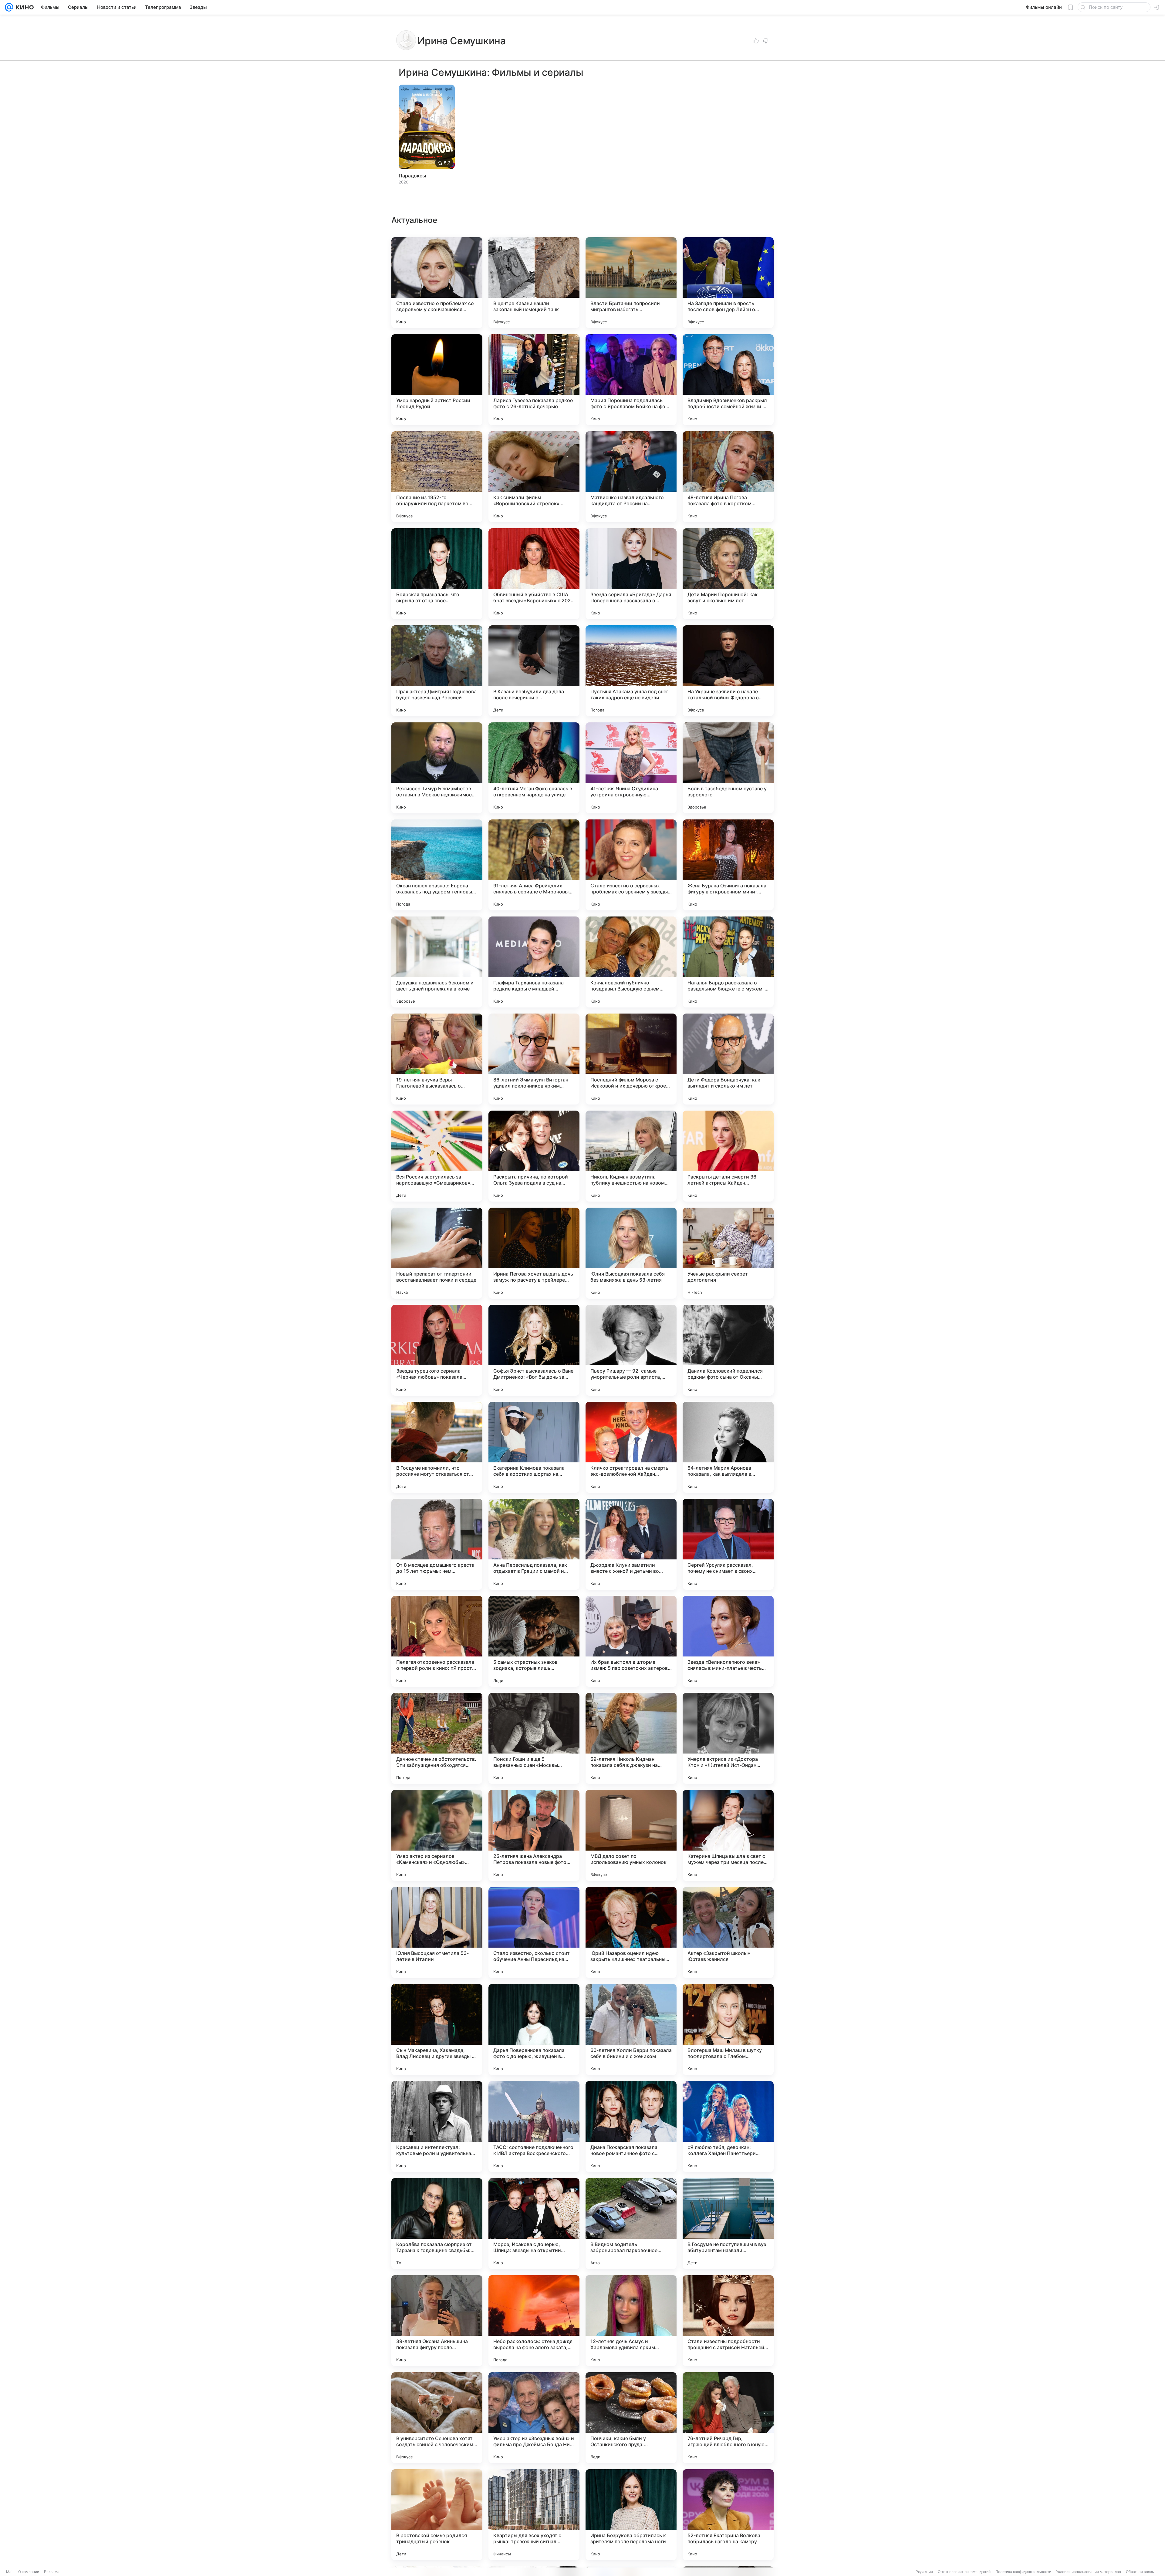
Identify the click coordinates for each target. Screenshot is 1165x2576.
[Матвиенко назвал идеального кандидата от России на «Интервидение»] (631, 477)
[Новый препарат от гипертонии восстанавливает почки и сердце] (437, 1253)
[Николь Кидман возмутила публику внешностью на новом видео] (631, 1156)
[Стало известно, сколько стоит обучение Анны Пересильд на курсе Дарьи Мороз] (534, 1932)
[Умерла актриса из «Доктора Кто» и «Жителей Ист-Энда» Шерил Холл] (728, 1738)
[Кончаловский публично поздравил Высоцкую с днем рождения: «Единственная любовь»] (631, 962)
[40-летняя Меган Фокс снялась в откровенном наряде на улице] (534, 768)
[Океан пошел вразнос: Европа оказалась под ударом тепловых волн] (437, 865)
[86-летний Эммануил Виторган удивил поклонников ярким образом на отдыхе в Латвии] (534, 1059)
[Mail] (9, 7)
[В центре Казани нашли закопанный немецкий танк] (534, 283)
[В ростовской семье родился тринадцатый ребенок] (437, 2515)
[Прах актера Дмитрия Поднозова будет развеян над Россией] (437, 671)
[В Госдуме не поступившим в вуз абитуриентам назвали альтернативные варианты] (728, 2224)
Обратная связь (1140, 2572)
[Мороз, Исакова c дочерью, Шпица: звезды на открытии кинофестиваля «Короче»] (534, 2224)
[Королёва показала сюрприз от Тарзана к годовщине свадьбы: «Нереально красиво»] (437, 2224)
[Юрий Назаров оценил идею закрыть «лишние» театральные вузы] (631, 1932)
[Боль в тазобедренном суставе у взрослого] (728, 768)
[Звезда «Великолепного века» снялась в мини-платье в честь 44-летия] (728, 1641)
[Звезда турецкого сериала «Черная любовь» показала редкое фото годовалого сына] (437, 1350)
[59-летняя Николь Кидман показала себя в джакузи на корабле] (631, 1738)
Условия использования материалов (1089, 2572)
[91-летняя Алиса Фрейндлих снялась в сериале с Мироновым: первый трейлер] (534, 865)
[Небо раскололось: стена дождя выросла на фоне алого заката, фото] (534, 2321)
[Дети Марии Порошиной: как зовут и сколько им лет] (728, 574)
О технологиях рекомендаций (964, 2572)
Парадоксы (412, 176)
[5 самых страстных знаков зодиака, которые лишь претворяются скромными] (534, 1641)
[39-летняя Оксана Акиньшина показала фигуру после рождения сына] (437, 2321)
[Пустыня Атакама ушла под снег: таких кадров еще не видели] (631, 671)
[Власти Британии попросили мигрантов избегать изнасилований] (631, 283)
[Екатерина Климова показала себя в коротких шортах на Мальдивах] (534, 1447)
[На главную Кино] (24, 7)
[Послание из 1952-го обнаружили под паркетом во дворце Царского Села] (437, 477)
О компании (29, 2572)
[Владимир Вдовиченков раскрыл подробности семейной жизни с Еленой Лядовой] (728, 380)
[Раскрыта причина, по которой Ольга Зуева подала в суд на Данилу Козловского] (534, 1156)
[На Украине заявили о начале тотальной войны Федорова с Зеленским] (728, 671)
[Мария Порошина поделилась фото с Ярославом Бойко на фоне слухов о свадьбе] (631, 380)
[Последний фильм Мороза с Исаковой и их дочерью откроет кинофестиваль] (631, 1059)
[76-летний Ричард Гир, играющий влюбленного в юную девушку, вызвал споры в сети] (728, 2418)
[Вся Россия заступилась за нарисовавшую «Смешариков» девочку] (437, 1156)
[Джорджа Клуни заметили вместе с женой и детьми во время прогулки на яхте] (631, 1544)
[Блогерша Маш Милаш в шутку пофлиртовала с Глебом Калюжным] (728, 2030)
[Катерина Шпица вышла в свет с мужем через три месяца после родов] (728, 1835)
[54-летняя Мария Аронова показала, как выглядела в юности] (728, 1447)
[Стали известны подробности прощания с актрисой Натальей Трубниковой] (728, 2321)
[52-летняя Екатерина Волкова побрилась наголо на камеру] (728, 2515)
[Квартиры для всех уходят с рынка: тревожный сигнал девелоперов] (534, 2515)
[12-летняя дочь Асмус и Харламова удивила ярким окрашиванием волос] (631, 2321)
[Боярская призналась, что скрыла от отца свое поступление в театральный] (437, 574)
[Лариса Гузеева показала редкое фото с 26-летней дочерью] (534, 380)
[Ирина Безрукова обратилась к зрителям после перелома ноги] (631, 2515)
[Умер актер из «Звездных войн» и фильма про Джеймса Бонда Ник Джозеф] (534, 2418)
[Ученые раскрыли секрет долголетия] (728, 1253)
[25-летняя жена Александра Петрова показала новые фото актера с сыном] (534, 1835)
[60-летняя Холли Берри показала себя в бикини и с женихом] (631, 2030)
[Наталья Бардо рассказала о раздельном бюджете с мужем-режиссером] (728, 962)
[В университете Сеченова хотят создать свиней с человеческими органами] (437, 2418)
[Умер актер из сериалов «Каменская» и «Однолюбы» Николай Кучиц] (437, 1835)
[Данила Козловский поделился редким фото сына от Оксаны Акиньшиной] (728, 1350)
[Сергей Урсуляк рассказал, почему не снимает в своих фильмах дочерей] (728, 1544)
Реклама (52, 2572)
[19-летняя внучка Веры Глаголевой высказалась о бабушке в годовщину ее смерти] (437, 1059)
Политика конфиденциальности (1023, 2572)
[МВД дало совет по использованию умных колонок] (631, 1835)
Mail (10, 2572)
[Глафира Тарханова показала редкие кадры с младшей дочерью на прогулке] (534, 962)
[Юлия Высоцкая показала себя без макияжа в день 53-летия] (631, 1253)
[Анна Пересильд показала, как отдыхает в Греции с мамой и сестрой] (534, 1544)
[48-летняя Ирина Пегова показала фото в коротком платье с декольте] (728, 477)
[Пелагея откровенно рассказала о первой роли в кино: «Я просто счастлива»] (437, 1641)
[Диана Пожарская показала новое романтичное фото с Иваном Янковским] (631, 2127)
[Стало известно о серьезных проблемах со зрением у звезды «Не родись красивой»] (631, 865)
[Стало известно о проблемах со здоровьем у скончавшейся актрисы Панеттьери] (437, 283)
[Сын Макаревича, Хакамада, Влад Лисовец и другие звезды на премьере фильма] (437, 2030)
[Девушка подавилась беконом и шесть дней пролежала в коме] (437, 962)
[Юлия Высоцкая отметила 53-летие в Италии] (437, 1932)
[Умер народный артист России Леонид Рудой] (437, 380)
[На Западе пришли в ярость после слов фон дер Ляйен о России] (728, 283)
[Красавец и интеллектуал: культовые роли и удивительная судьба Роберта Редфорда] (437, 2127)
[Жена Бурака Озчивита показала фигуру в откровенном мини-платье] (728, 865)
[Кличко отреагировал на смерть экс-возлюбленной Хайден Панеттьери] (631, 1447)
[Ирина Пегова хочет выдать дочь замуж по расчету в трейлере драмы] (534, 1253)
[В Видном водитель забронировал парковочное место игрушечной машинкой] (631, 2224)
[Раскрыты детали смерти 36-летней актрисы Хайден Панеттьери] (728, 1156)
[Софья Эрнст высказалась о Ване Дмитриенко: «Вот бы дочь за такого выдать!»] (534, 1350)
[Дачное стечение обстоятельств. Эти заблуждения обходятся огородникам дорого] (437, 1738)
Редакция (924, 2572)
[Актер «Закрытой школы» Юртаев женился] (728, 1932)
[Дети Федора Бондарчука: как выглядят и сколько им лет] (728, 1059)
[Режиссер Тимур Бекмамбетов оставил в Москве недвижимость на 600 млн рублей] (437, 768)
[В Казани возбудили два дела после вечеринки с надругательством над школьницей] (534, 671)
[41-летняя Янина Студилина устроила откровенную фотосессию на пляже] (631, 768)
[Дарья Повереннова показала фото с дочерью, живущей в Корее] (534, 2030)
